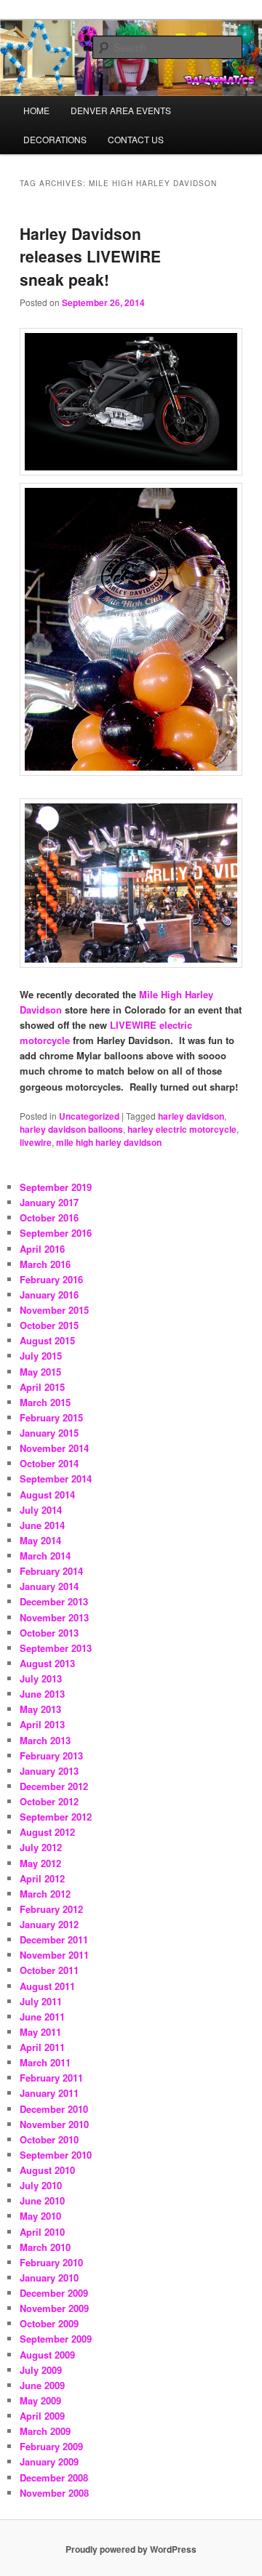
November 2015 (54, 1310)
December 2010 (54, 2109)
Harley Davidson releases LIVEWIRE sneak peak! (90, 256)
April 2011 (42, 2047)
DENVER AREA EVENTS (121, 110)
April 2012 (42, 1878)
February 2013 (51, 1756)
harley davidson (191, 1116)
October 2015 (49, 1325)
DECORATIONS (55, 139)
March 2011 (45, 2062)
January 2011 (49, 2093)
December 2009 (54, 2293)
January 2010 (49, 2278)
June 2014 (42, 1525)
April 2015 (42, 1387)
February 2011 (51, 2078)
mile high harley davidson (109, 1142)
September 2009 (56, 2339)
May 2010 (40, 2216)
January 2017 (49, 1202)
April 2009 (42, 2416)
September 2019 (56, 1187)
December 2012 (54, 1786)
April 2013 (42, 1724)
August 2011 (47, 1986)
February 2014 (51, 1571)
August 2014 (47, 1494)
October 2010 (49, 2139)
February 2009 (51, 2446)
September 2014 (56, 1478)
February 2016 (51, 1279)
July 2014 (41, 1510)
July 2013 (41, 1678)
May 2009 (40, 2400)
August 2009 (47, 2355)
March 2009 (45, 2431)
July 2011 (41, 2001)
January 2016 (49, 1295)
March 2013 (45, 1740)
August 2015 (47, 1340)
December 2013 (54, 1601)
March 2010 (45, 2247)
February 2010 (51, 2262)
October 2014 (49, 1463)
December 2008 (54, 2477)
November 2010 (54, 2124)
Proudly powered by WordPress (131, 2549)
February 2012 (51, 1909)
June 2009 (42, 2385)
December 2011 (54, 1939)
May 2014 (40, 1540)
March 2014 (45, 1556)
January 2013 (49, 1771)
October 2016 (49, 1217)
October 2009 (49, 2323)
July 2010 (41, 2185)
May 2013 (40, 1709)
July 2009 (41, 2370)
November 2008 (54, 2493)
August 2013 (47, 1663)
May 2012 (40, 1863)
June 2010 (42, 2200)
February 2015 (51, 1417)
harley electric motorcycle (182, 1129)
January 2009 (49, 2461)
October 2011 (49, 1970)
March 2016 (45, 1264)
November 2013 (54, 1617)
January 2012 (49, 1924)
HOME (36, 110)
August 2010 (47, 2170)
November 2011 (54, 1955)
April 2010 (42, 2232)
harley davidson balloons (71, 1129)
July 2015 (41, 1356)
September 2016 (56, 1233)
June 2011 (42, 2017)
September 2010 (56, 2155)
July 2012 (41, 1847)
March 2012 (45, 1894)
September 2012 (56, 1817)
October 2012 (49, 1801)
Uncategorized (89, 1116)
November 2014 (54, 1448)
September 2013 (56, 1648)
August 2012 (47, 1832)
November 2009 (54, 2308)
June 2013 (42, 1694)
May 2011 (40, 2032)
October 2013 (49, 1633)
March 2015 (45, 1402)
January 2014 (49, 1586)
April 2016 (42, 1249)
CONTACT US (136, 139)
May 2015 (40, 1372)
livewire (36, 1142)
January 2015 (49, 1433)
